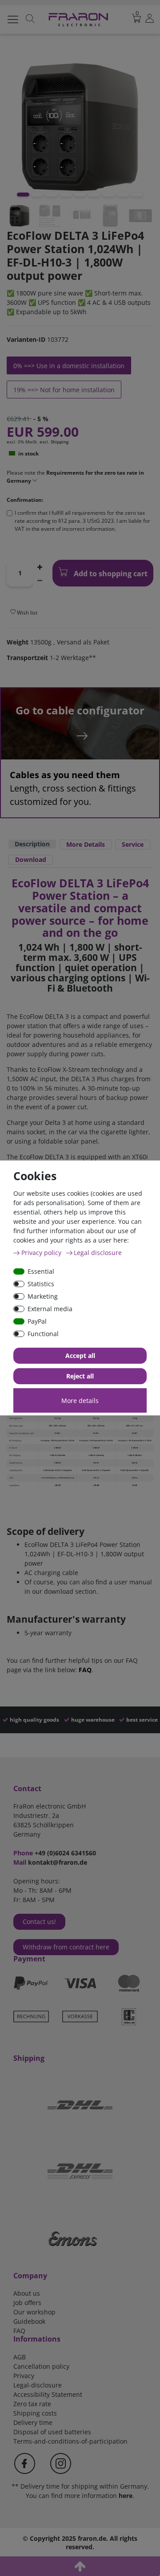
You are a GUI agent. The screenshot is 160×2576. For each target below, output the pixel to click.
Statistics (41, 1284)
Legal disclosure (98, 1253)
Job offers (27, 2303)
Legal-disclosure (38, 2385)
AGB (20, 2357)
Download (31, 859)
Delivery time (33, 2422)
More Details (86, 844)
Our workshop (34, 2312)
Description (32, 844)
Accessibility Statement (48, 2394)
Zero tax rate (32, 2404)
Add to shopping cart (110, 574)
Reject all (80, 1376)
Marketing (43, 1296)
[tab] (32, 845)
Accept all (80, 1356)
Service (133, 844)
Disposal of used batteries (52, 2432)
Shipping (60, 442)
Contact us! (39, 1922)
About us (27, 2293)
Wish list (26, 613)
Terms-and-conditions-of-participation (70, 2441)
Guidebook (29, 2321)
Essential (41, 1271)
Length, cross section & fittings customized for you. (73, 788)
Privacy (24, 2376)
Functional (43, 1334)
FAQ (85, 1670)
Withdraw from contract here (66, 1947)
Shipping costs (35, 2413)
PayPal (37, 1321)
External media (50, 1309)
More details (80, 1401)
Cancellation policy (41, 2366)
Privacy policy (42, 1253)
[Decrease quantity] (40, 580)
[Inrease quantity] (40, 566)
